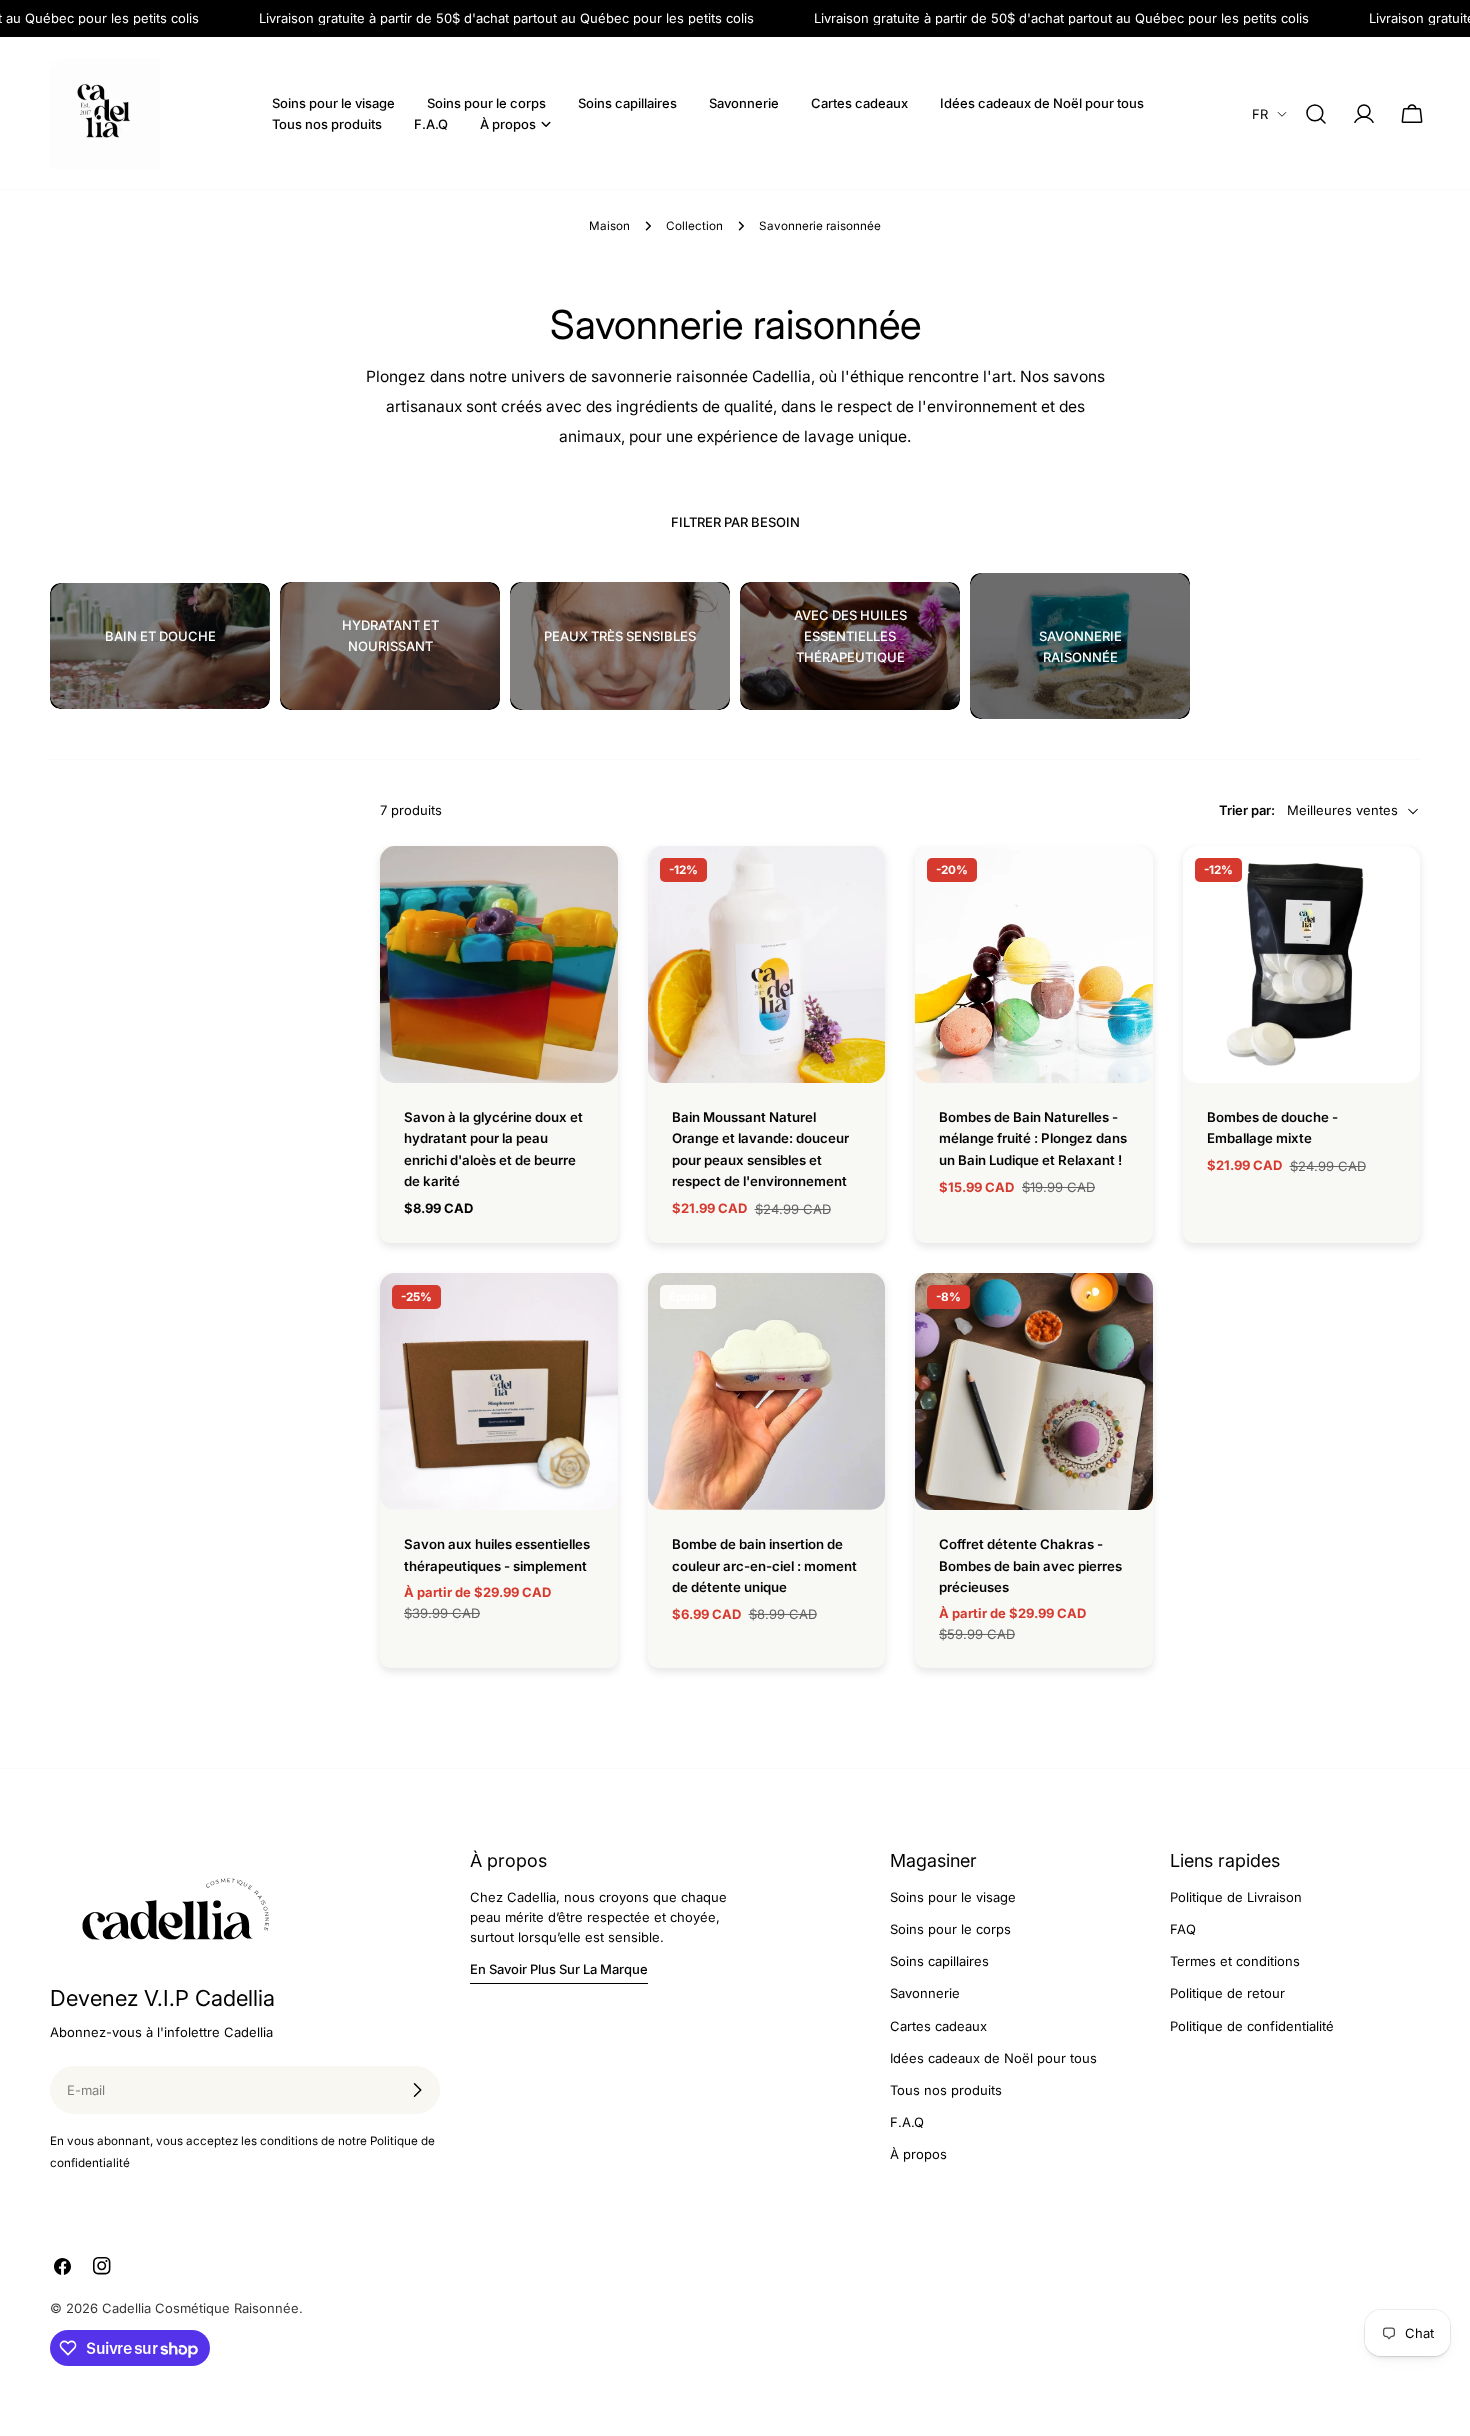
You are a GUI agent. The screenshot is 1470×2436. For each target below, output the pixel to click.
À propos (918, 2154)
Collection (694, 226)
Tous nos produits (946, 2090)
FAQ (1183, 1929)
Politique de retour (1227, 1993)
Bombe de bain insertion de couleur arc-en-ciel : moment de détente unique (764, 1565)
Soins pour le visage (953, 1897)
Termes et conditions (1235, 1961)
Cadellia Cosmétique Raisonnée (200, 2308)
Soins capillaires (939, 1961)
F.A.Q (907, 2122)
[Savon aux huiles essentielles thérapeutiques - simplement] (499, 1392)
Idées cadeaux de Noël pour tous (993, 2058)
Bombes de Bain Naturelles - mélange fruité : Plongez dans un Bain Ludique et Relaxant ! (1033, 1138)
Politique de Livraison (1236, 1897)
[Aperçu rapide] (589, 890)
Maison (609, 226)
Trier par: (1247, 811)
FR (1260, 114)
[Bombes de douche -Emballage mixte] (1302, 965)
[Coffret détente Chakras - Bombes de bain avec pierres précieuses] (1034, 1392)
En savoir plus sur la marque (559, 1969)
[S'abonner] (417, 2090)
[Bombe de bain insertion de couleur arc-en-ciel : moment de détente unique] (767, 1392)
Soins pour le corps (950, 1929)
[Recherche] (1316, 114)
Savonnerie (925, 1993)
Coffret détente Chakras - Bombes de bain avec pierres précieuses (1030, 1565)
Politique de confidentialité (1252, 2026)
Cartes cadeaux (938, 2026)
